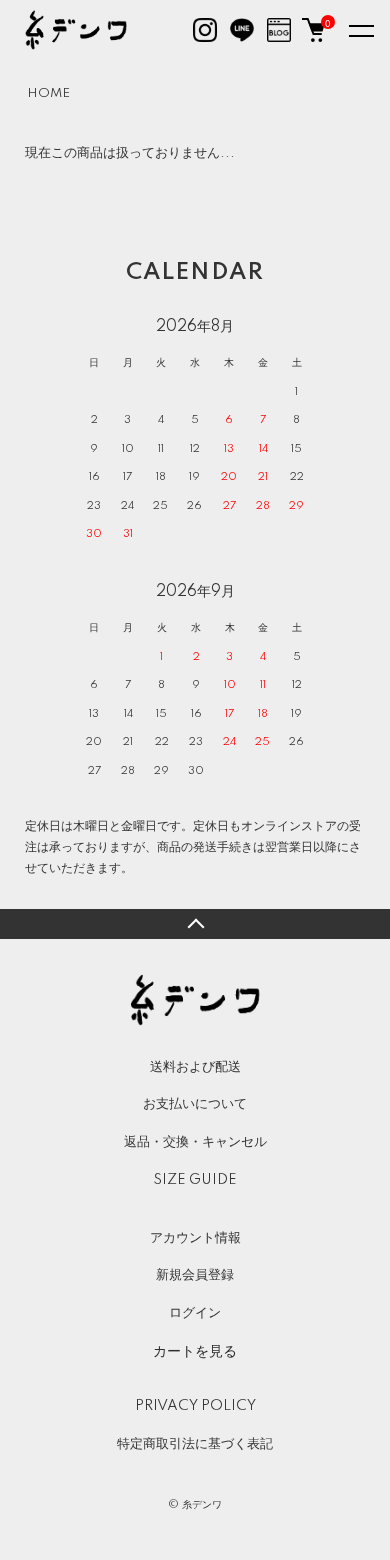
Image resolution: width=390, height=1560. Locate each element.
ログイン (195, 1313)
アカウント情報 (195, 1238)
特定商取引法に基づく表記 (195, 1444)
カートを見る (195, 1350)
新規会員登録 (195, 1275)
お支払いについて (195, 1104)
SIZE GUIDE (195, 1180)
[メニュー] (360, 30)
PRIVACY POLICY (195, 1406)
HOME (48, 93)
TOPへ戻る (195, 924)
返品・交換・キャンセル (195, 1142)
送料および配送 (195, 1067)
